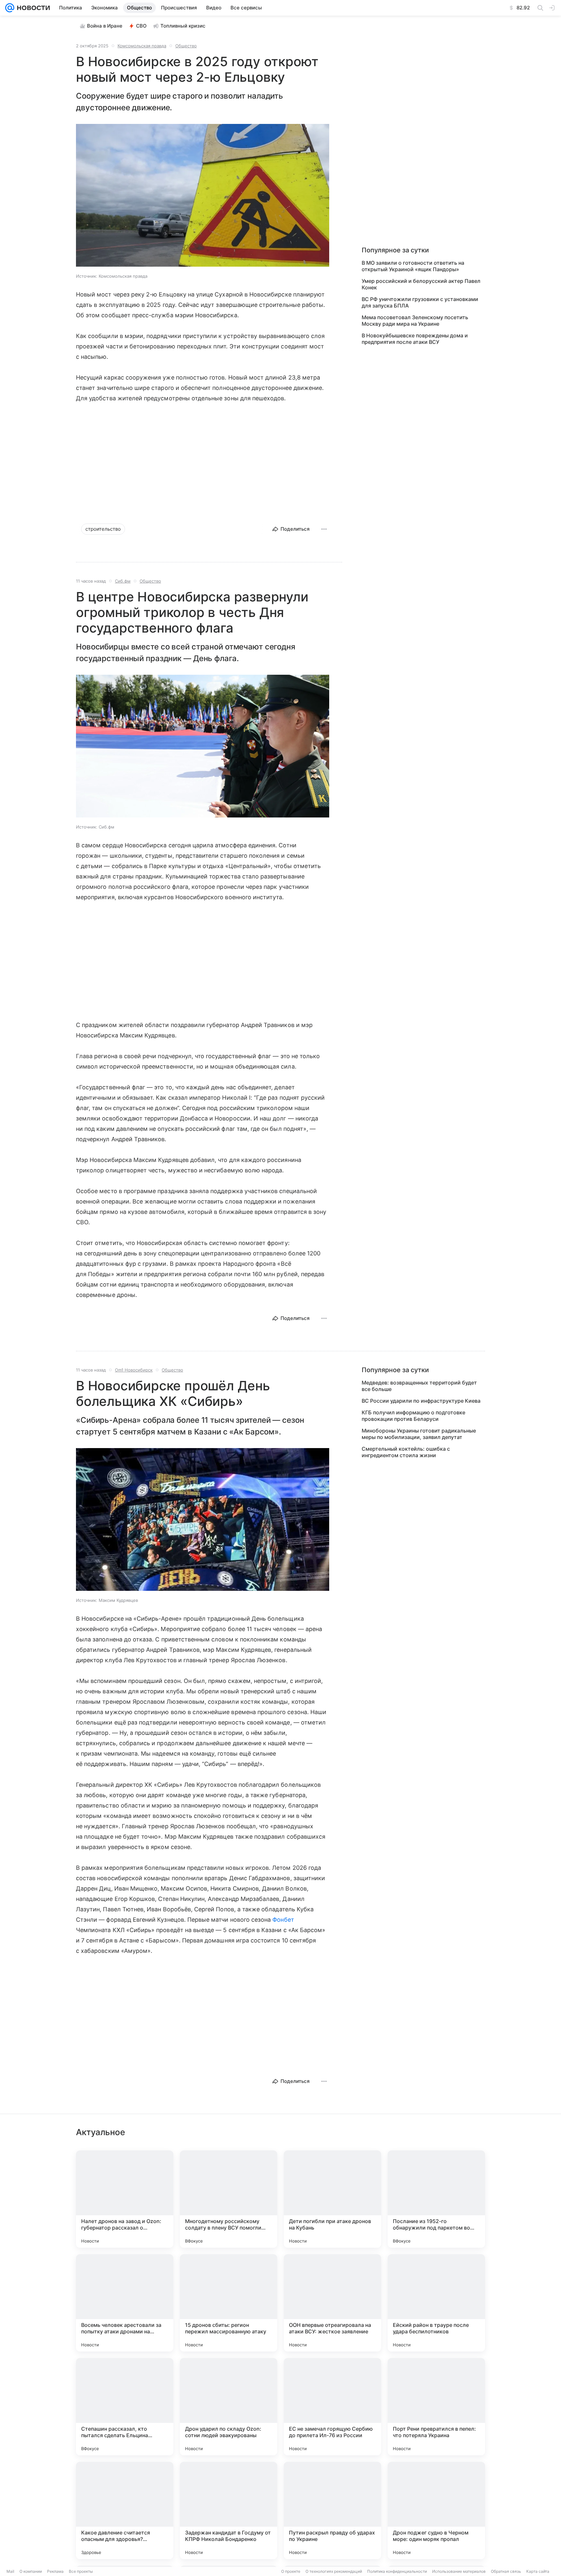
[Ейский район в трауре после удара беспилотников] (436, 2303)
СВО (141, 26)
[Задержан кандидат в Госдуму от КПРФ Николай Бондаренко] (229, 2510)
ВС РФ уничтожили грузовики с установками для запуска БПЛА (420, 302)
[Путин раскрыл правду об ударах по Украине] (332, 2510)
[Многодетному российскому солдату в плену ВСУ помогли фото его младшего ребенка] (229, 2199)
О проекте (291, 2571)
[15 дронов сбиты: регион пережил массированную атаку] (229, 2303)
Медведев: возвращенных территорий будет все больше (419, 1386)
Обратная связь (506, 2571)
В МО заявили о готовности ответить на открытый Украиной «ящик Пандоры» (413, 266)
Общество (186, 46)
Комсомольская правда (142, 46)
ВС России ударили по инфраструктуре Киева (421, 1401)
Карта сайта (538, 2571)
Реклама (55, 2571)
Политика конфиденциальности (397, 2571)
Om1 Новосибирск (134, 1370)
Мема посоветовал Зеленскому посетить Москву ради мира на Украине (415, 320)
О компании (31, 2571)
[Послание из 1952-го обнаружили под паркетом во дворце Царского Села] (436, 2199)
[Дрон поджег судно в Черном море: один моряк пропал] (436, 2510)
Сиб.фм (123, 581)
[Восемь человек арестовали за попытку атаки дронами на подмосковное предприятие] (125, 2303)
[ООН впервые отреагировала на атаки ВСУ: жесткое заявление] (332, 2303)
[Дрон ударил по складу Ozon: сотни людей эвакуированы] (229, 2407)
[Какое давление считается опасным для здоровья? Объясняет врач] (125, 2510)
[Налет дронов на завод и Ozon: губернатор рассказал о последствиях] (125, 2199)
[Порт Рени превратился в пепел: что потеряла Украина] (436, 2407)
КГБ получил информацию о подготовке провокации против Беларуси (413, 1416)
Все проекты (81, 2571)
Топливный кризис (183, 26)
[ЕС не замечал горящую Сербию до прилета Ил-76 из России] (332, 2407)
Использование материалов (459, 2571)
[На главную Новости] (32, 8)
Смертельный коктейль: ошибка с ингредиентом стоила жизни (406, 1452)
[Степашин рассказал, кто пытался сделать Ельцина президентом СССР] (125, 2407)
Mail (10, 2571)
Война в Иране (105, 26)
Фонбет (283, 1920)
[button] (203, 196)
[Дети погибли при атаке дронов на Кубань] (332, 2199)
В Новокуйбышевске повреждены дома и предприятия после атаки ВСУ (415, 339)
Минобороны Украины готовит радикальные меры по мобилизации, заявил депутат (419, 1434)
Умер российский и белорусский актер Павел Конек (421, 284)
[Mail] (10, 8)
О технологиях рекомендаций (334, 2571)
